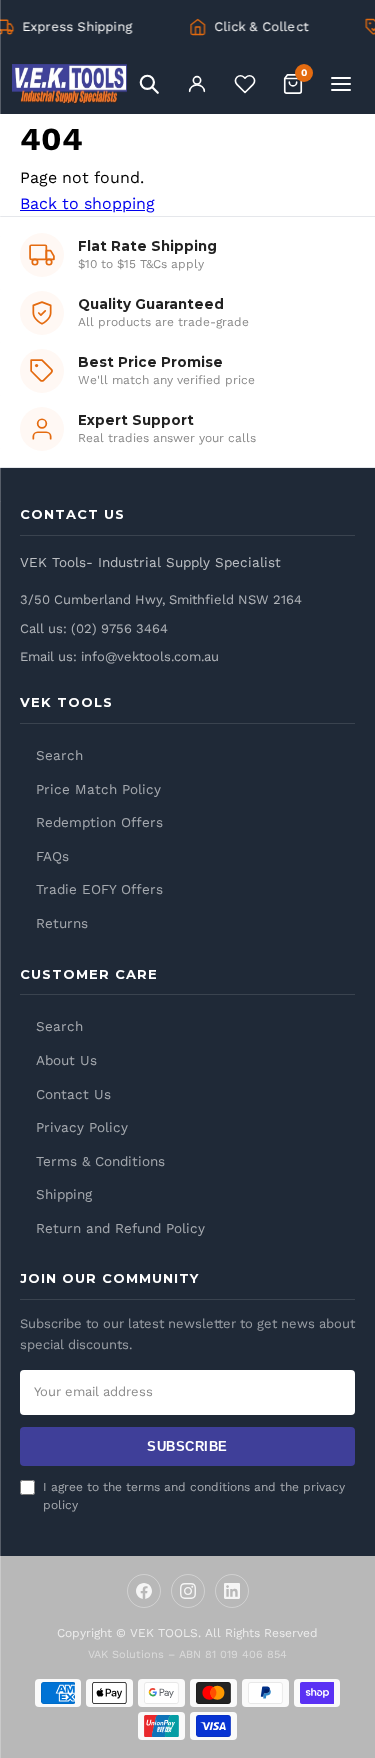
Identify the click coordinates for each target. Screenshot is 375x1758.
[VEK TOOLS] (69, 84)
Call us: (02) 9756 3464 (94, 628)
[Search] (149, 84)
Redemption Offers (99, 822)
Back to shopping (87, 203)
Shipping (64, 1194)
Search (59, 755)
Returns (62, 923)
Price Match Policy (98, 789)
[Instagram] (188, 1591)
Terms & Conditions (100, 1161)
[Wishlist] (245, 84)
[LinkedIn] (232, 1591)
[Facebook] (144, 1591)
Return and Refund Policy (120, 1228)
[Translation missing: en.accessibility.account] (197, 84)
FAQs (52, 856)
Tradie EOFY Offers (99, 889)
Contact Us (73, 1094)
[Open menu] (341, 84)
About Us (66, 1060)
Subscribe (187, 1446)
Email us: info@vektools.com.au (119, 656)
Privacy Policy (82, 1127)
